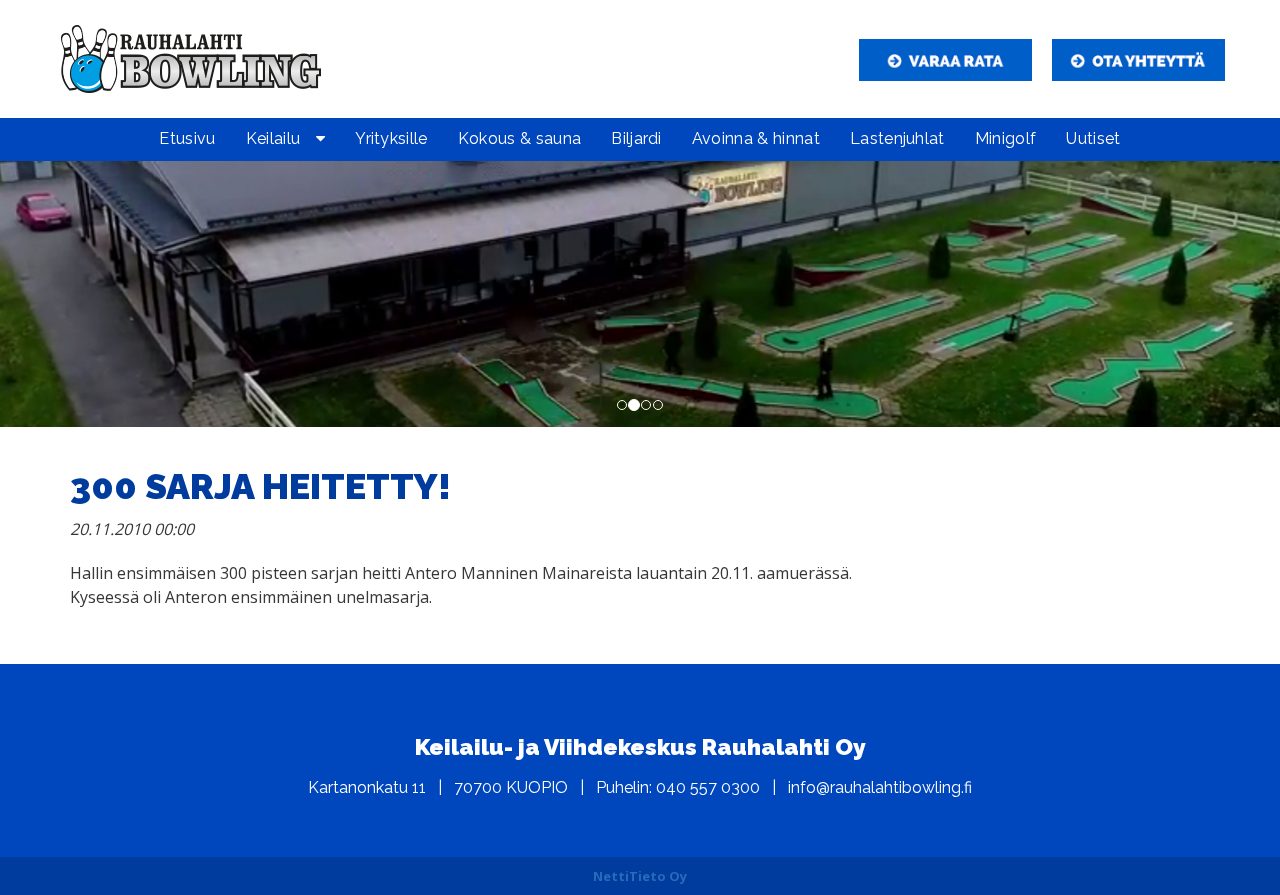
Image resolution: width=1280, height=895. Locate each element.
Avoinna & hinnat (756, 138)
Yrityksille (391, 138)
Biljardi (636, 138)
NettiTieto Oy (640, 876)
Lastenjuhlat (897, 138)
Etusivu (187, 138)
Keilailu (273, 138)
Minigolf (1006, 138)
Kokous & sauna (519, 138)
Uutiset (1093, 138)
